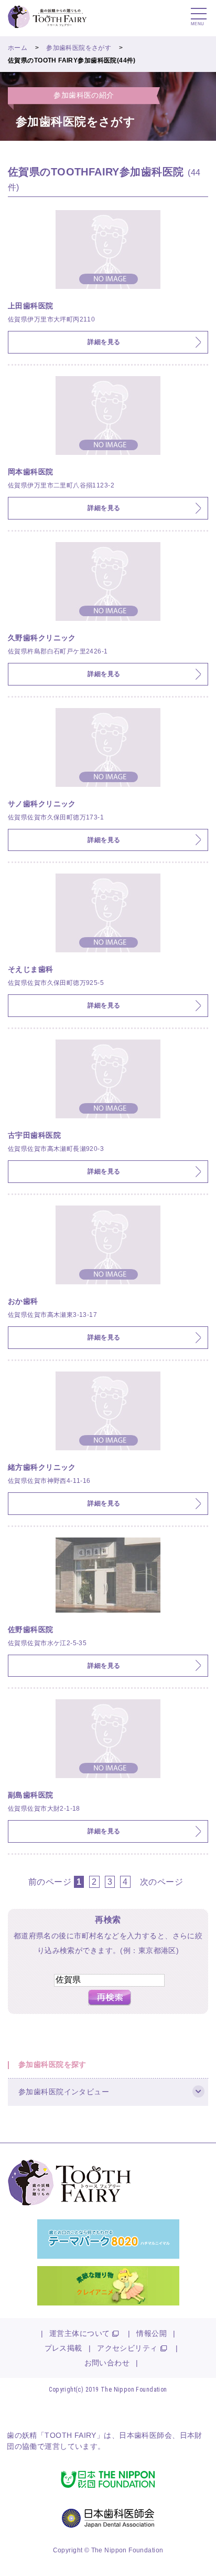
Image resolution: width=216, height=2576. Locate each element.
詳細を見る (104, 342)
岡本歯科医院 (31, 472)
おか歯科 (23, 1301)
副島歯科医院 (31, 1795)
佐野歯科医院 (31, 1629)
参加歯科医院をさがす (79, 48)
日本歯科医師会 (145, 2435)
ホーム (18, 48)
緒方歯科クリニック (42, 1467)
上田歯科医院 (31, 306)
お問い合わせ (107, 2363)
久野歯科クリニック (42, 638)
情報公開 (152, 2333)
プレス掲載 (63, 2348)
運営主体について (79, 2333)
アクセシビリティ (127, 2348)
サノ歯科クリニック (42, 804)
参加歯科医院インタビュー (64, 2092)
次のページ (161, 1882)
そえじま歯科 (31, 969)
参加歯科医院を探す (52, 2064)
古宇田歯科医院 (34, 1135)
